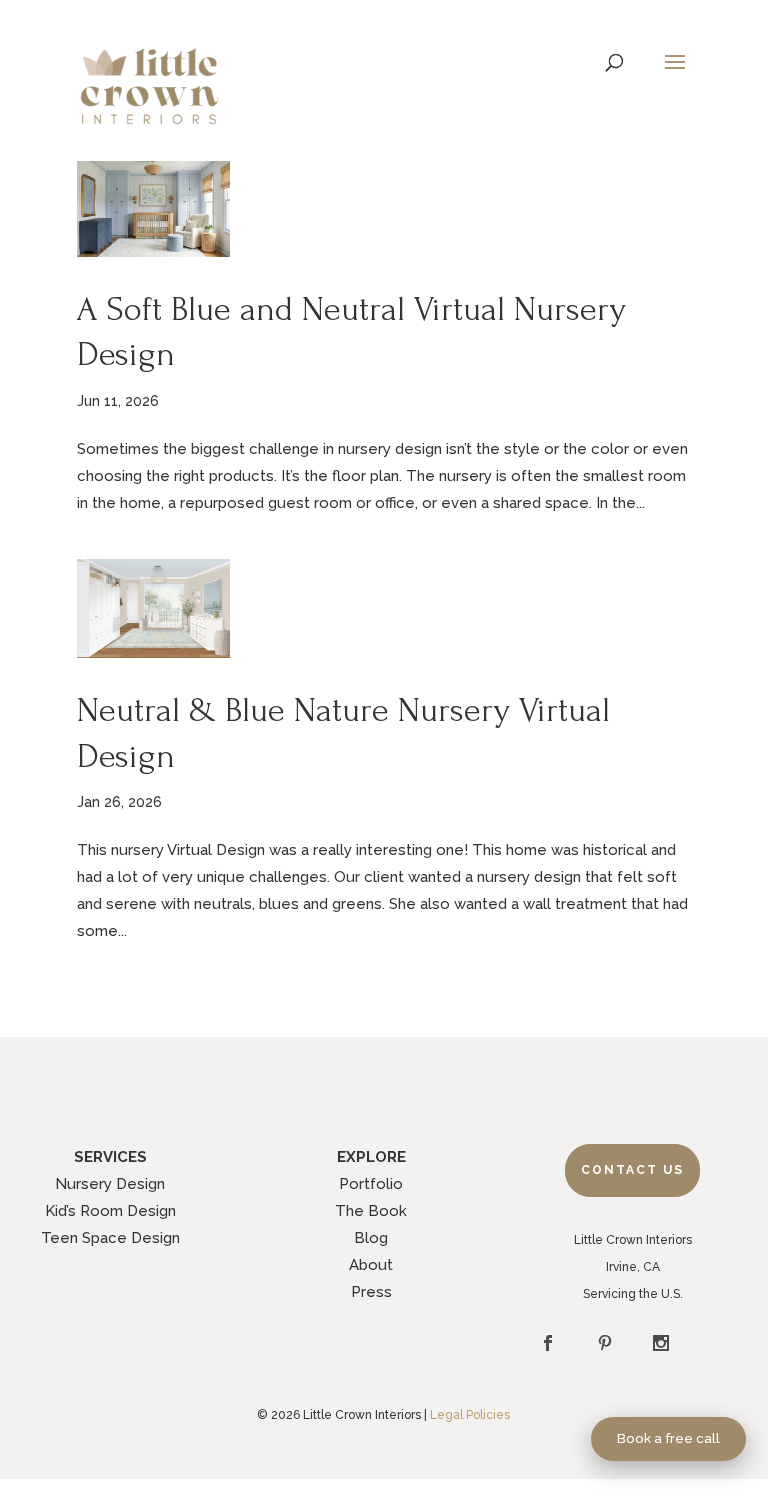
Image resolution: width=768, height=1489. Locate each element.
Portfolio (371, 1184)
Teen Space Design (110, 1238)
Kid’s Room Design (110, 1211)
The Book (371, 1211)
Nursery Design (110, 1184)
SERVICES (110, 1157)
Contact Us (632, 1170)
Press (371, 1292)
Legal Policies (470, 1415)
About (371, 1265)
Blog (371, 1238)
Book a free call (668, 1438)
